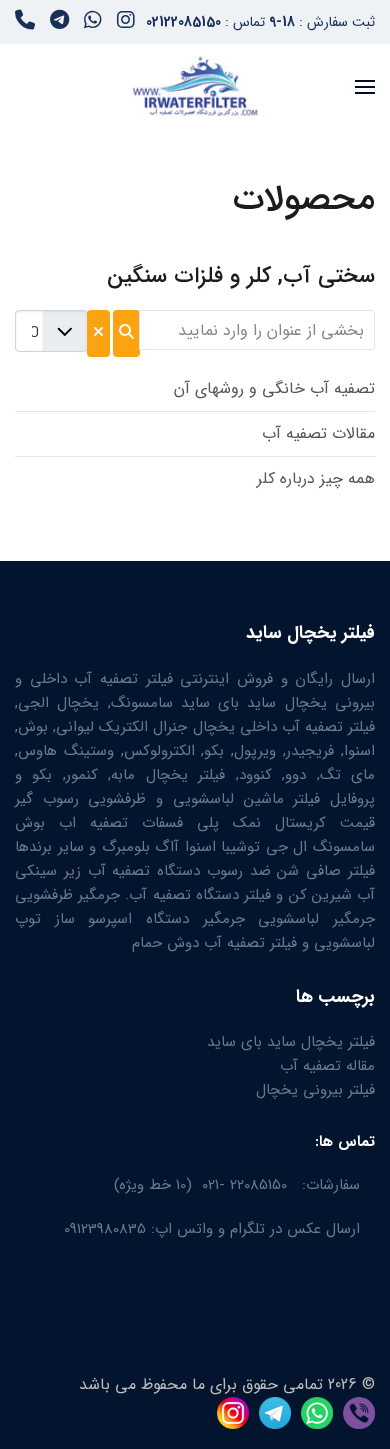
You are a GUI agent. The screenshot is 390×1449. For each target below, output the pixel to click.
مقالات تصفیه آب (318, 433)
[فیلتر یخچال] (354, 1411)
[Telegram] (59, 23)
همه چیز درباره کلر (316, 478)
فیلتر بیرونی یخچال (315, 1090)
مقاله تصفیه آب (327, 1066)
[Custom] (25, 23)
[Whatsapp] (93, 23)
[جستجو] (126, 333)
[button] (365, 86)
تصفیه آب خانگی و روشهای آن (274, 388)
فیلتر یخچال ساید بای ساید (291, 1042)
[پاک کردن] (98, 333)
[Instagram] (126, 23)
